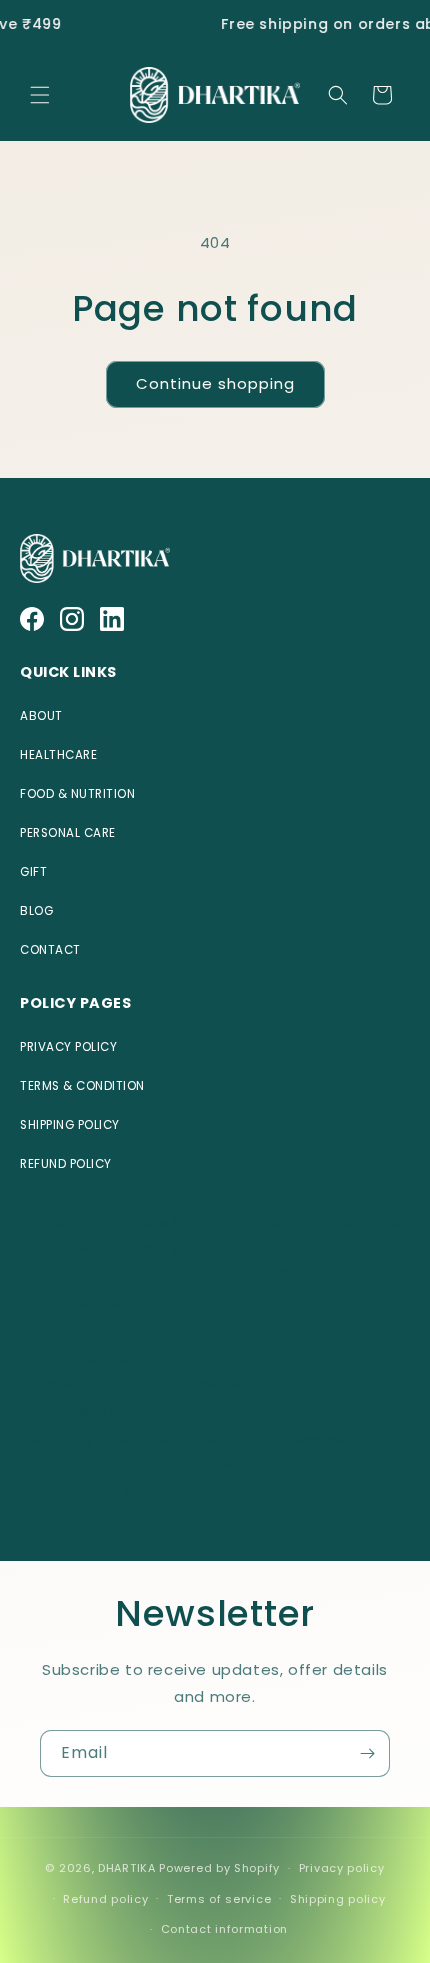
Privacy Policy (68, 1047)
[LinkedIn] (112, 619)
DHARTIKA (127, 1868)
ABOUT (41, 716)
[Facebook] (32, 619)
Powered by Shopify (219, 1868)
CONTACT (50, 950)
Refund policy (105, 1899)
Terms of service (219, 1899)
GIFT (33, 872)
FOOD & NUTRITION (77, 794)
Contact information (224, 1929)
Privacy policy (342, 1868)
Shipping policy (338, 1899)
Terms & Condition (82, 1086)
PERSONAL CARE (68, 833)
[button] (40, 95)
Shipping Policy (70, 1125)
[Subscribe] (367, 1753)
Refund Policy (66, 1164)
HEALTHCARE (58, 755)
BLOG (36, 911)
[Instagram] (72, 619)
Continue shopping (215, 383)
